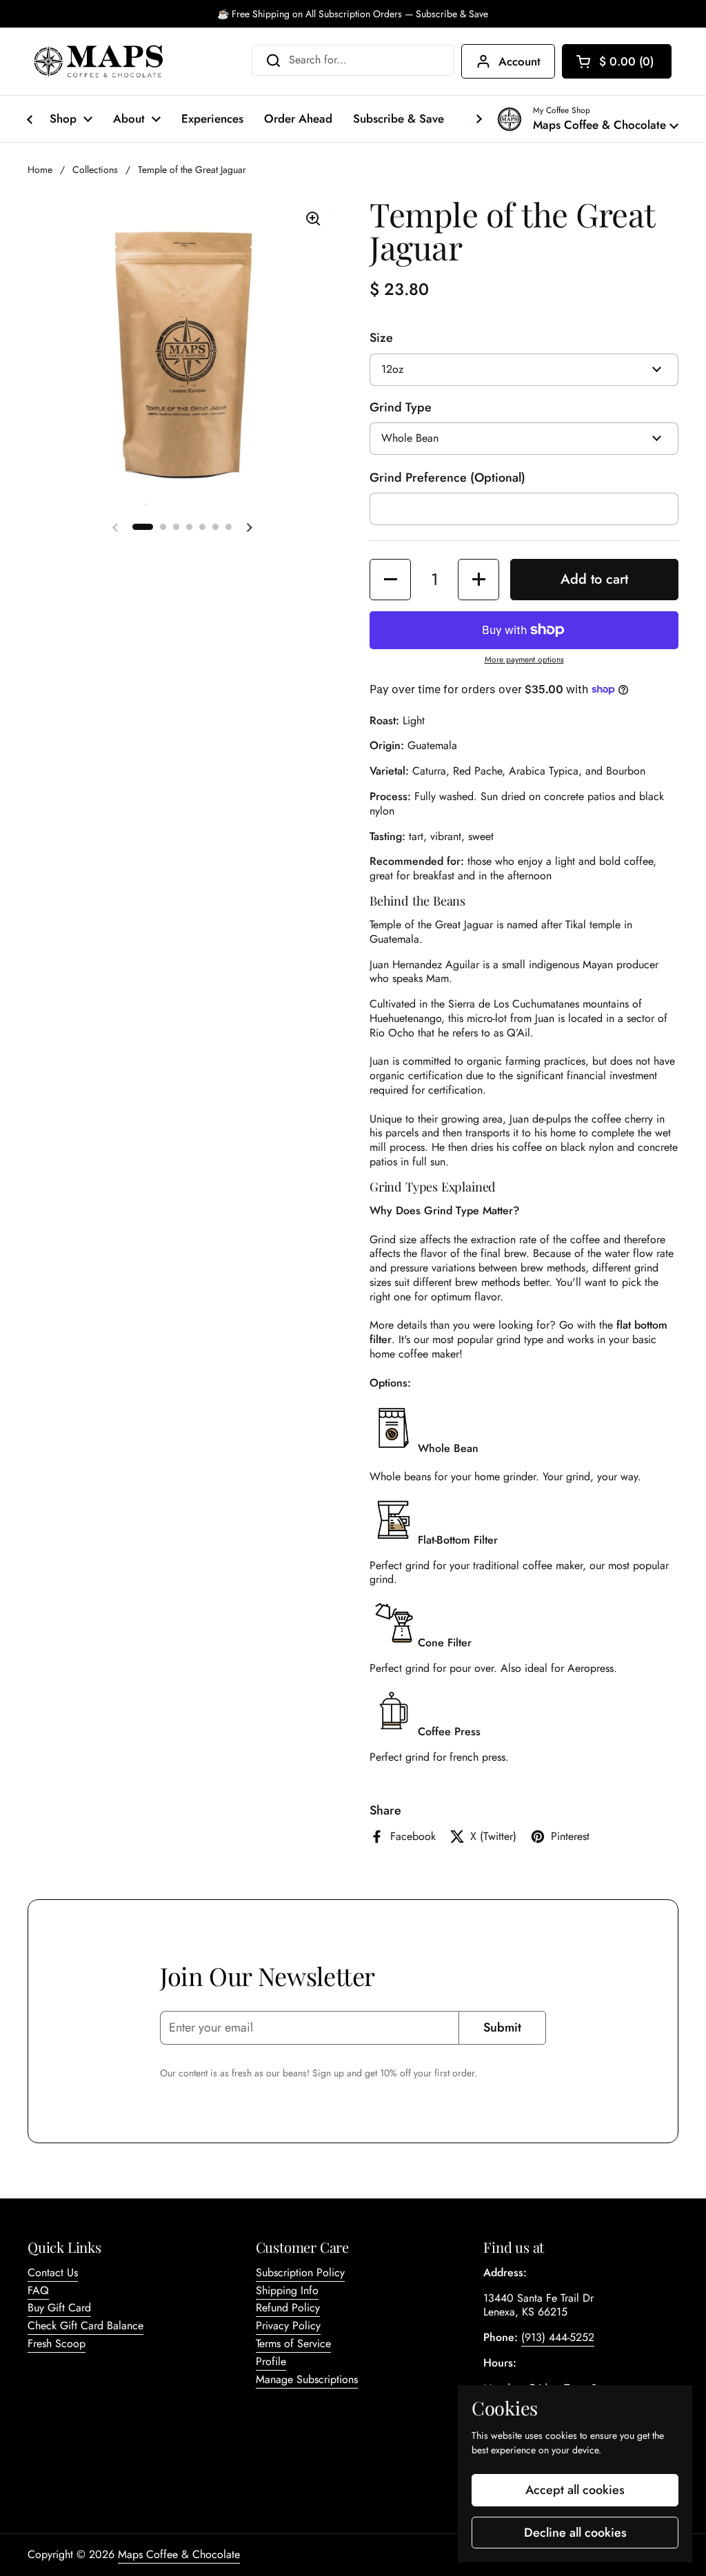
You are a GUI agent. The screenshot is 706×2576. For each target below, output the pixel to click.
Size (381, 338)
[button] (617, 61)
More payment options (524, 660)
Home (40, 170)
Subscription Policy (300, 2272)
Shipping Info (287, 2290)
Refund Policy (288, 2308)
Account (520, 61)
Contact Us (53, 2272)
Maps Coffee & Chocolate (179, 2554)
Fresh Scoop (57, 2343)
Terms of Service (293, 2343)
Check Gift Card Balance (85, 2325)
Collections (95, 170)
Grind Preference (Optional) (447, 478)
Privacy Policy (288, 2325)
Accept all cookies (575, 2490)
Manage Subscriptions (307, 2379)
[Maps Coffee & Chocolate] (98, 61)
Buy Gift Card (59, 2308)
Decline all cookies (575, 2533)
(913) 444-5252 (558, 2337)
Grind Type (401, 408)
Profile (271, 2361)
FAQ (38, 2290)
